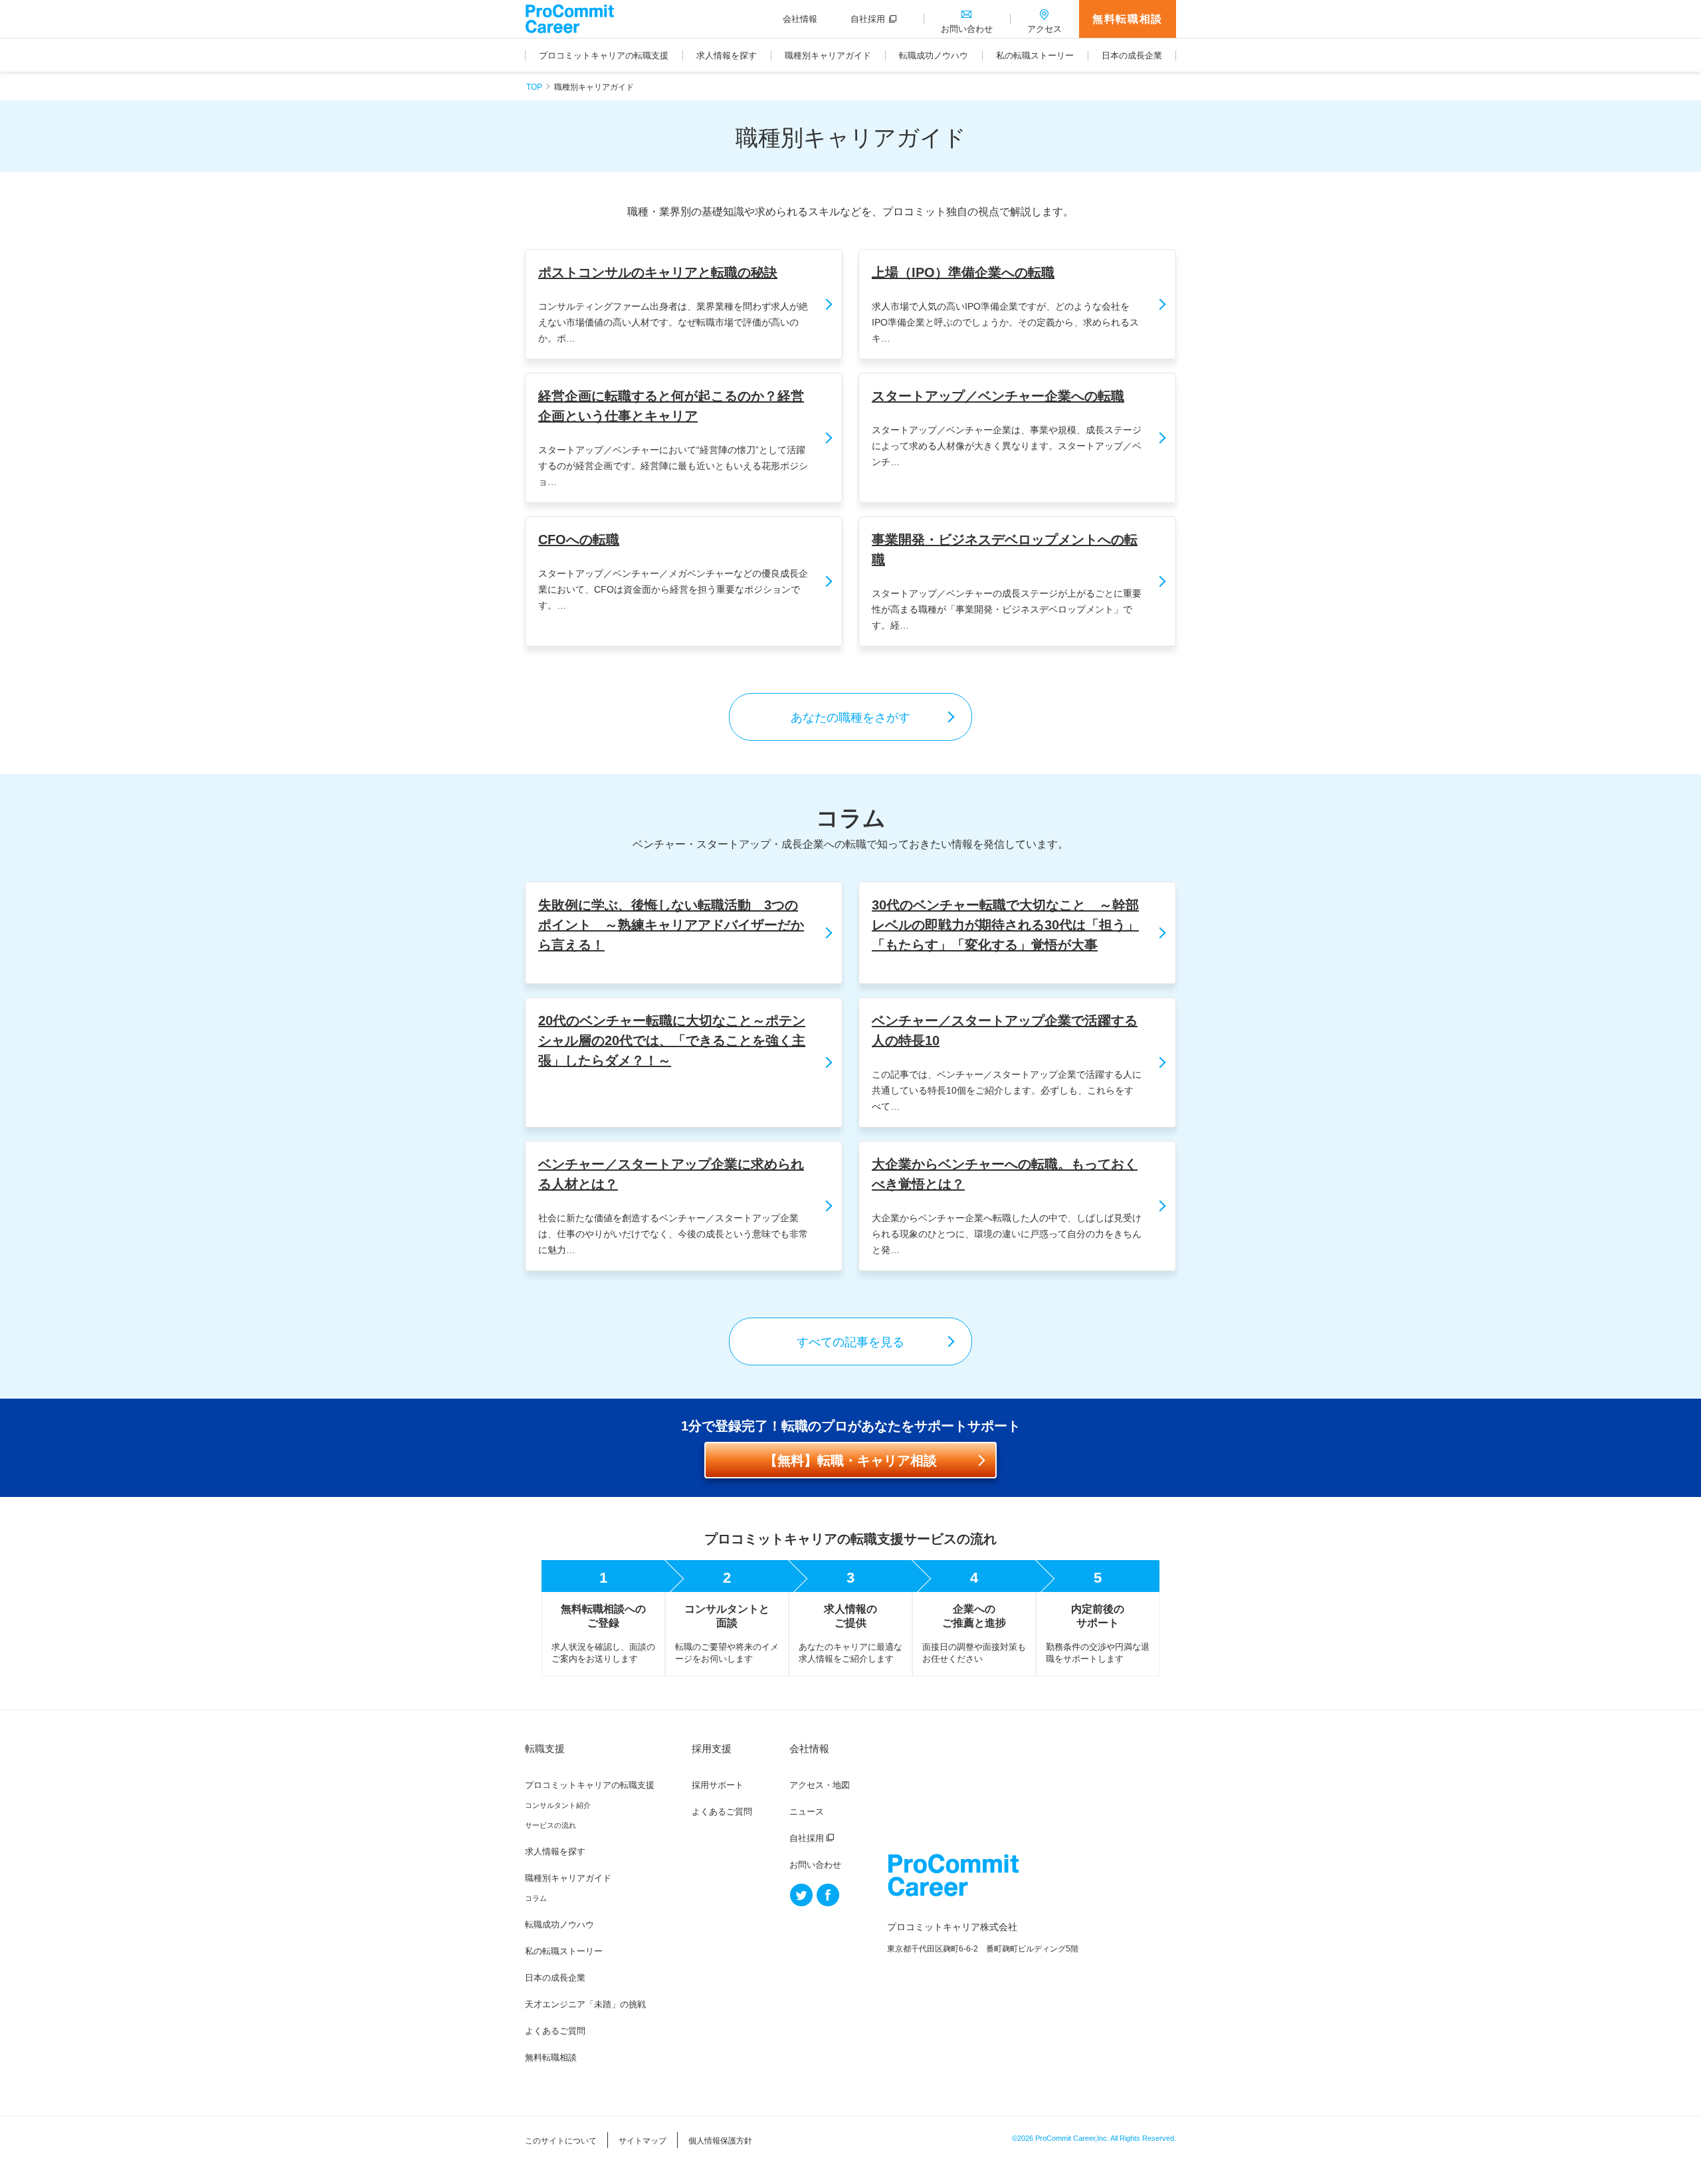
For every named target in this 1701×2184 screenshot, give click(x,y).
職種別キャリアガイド (568, 1878)
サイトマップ (643, 2141)
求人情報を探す (555, 1851)
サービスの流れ (550, 1825)
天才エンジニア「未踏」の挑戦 (585, 2004)
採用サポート (718, 1785)
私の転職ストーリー (564, 1951)
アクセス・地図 (820, 1785)
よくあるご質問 (555, 2031)
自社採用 (807, 1838)
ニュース (807, 1812)
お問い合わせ (815, 1865)
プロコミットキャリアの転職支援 (590, 1785)
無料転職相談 (1128, 19)
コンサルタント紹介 (558, 1805)
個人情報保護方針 (720, 2141)
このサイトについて (561, 2141)
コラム (536, 1898)
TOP (534, 87)
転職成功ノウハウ (559, 1925)
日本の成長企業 (555, 1978)
